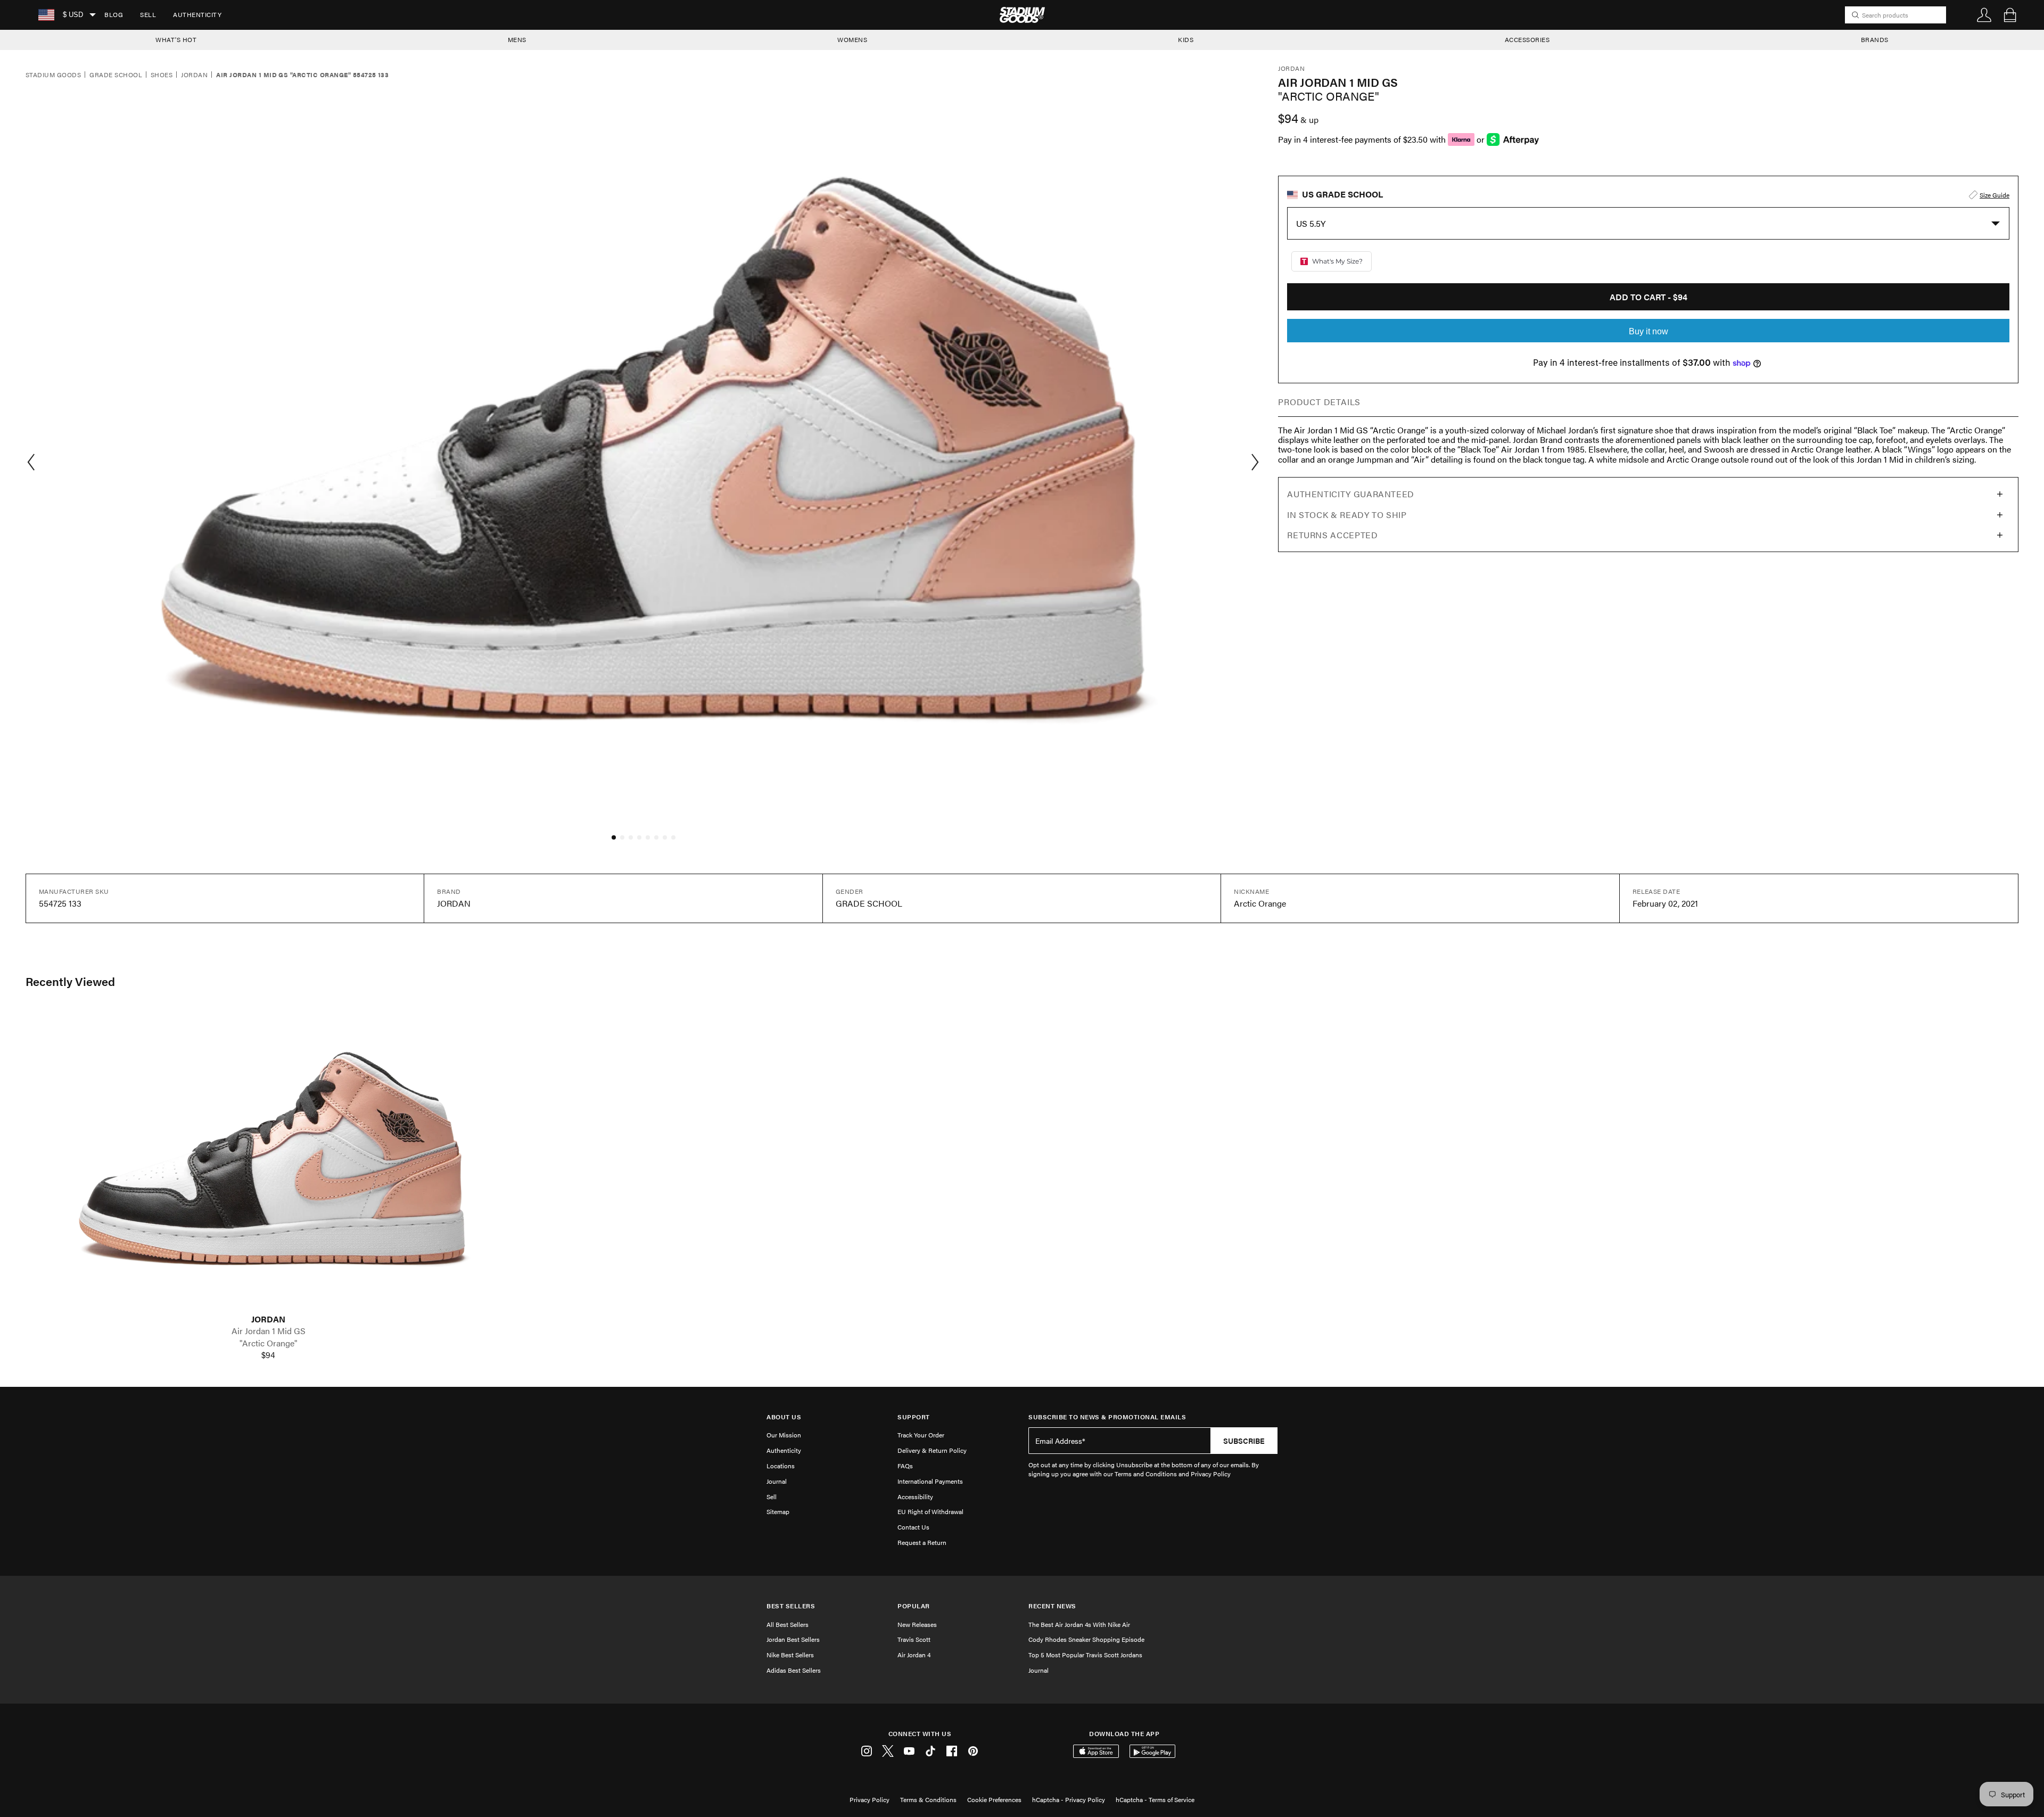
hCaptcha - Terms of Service (1155, 1799)
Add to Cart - (1649, 297)
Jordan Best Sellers (793, 1639)
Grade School (116, 75)
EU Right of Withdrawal (930, 1511)
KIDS (1186, 39)
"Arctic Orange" (269, 1343)
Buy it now (1649, 331)
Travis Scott (914, 1639)
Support (914, 1417)
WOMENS (852, 39)
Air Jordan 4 (914, 1655)
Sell (148, 14)
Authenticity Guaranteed (1351, 494)
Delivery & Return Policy (932, 1450)
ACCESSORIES (1527, 39)
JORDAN (268, 1319)
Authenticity (197, 14)
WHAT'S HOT (176, 39)
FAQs (905, 1466)
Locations (781, 1466)
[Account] (1984, 15)
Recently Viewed (70, 981)
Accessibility (915, 1497)
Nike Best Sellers (790, 1655)
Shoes (162, 75)
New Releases (917, 1624)
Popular (914, 1606)
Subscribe (1244, 1441)
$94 (268, 1355)
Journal (777, 1481)
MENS (517, 39)
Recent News (1052, 1606)
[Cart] (2010, 15)
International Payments (930, 1481)
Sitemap (778, 1511)
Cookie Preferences (994, 1799)
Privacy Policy (869, 1799)
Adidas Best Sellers (794, 1670)
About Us (784, 1417)
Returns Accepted (1332, 535)
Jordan (194, 75)
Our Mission (784, 1435)
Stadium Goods (53, 75)
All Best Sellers (788, 1624)
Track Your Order (921, 1435)
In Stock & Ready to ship (1347, 515)
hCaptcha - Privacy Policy (1069, 1799)
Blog (114, 14)
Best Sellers (791, 1606)
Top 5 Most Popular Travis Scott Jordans (1085, 1655)
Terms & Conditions (928, 1799)
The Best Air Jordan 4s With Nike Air (1079, 1624)
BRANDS (1875, 39)
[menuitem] (114, 15)
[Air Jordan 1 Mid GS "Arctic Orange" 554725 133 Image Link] (268, 1161)
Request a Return (922, 1542)
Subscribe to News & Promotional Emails (1107, 1417)
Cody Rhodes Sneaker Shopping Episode (1086, 1639)
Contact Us (913, 1527)
